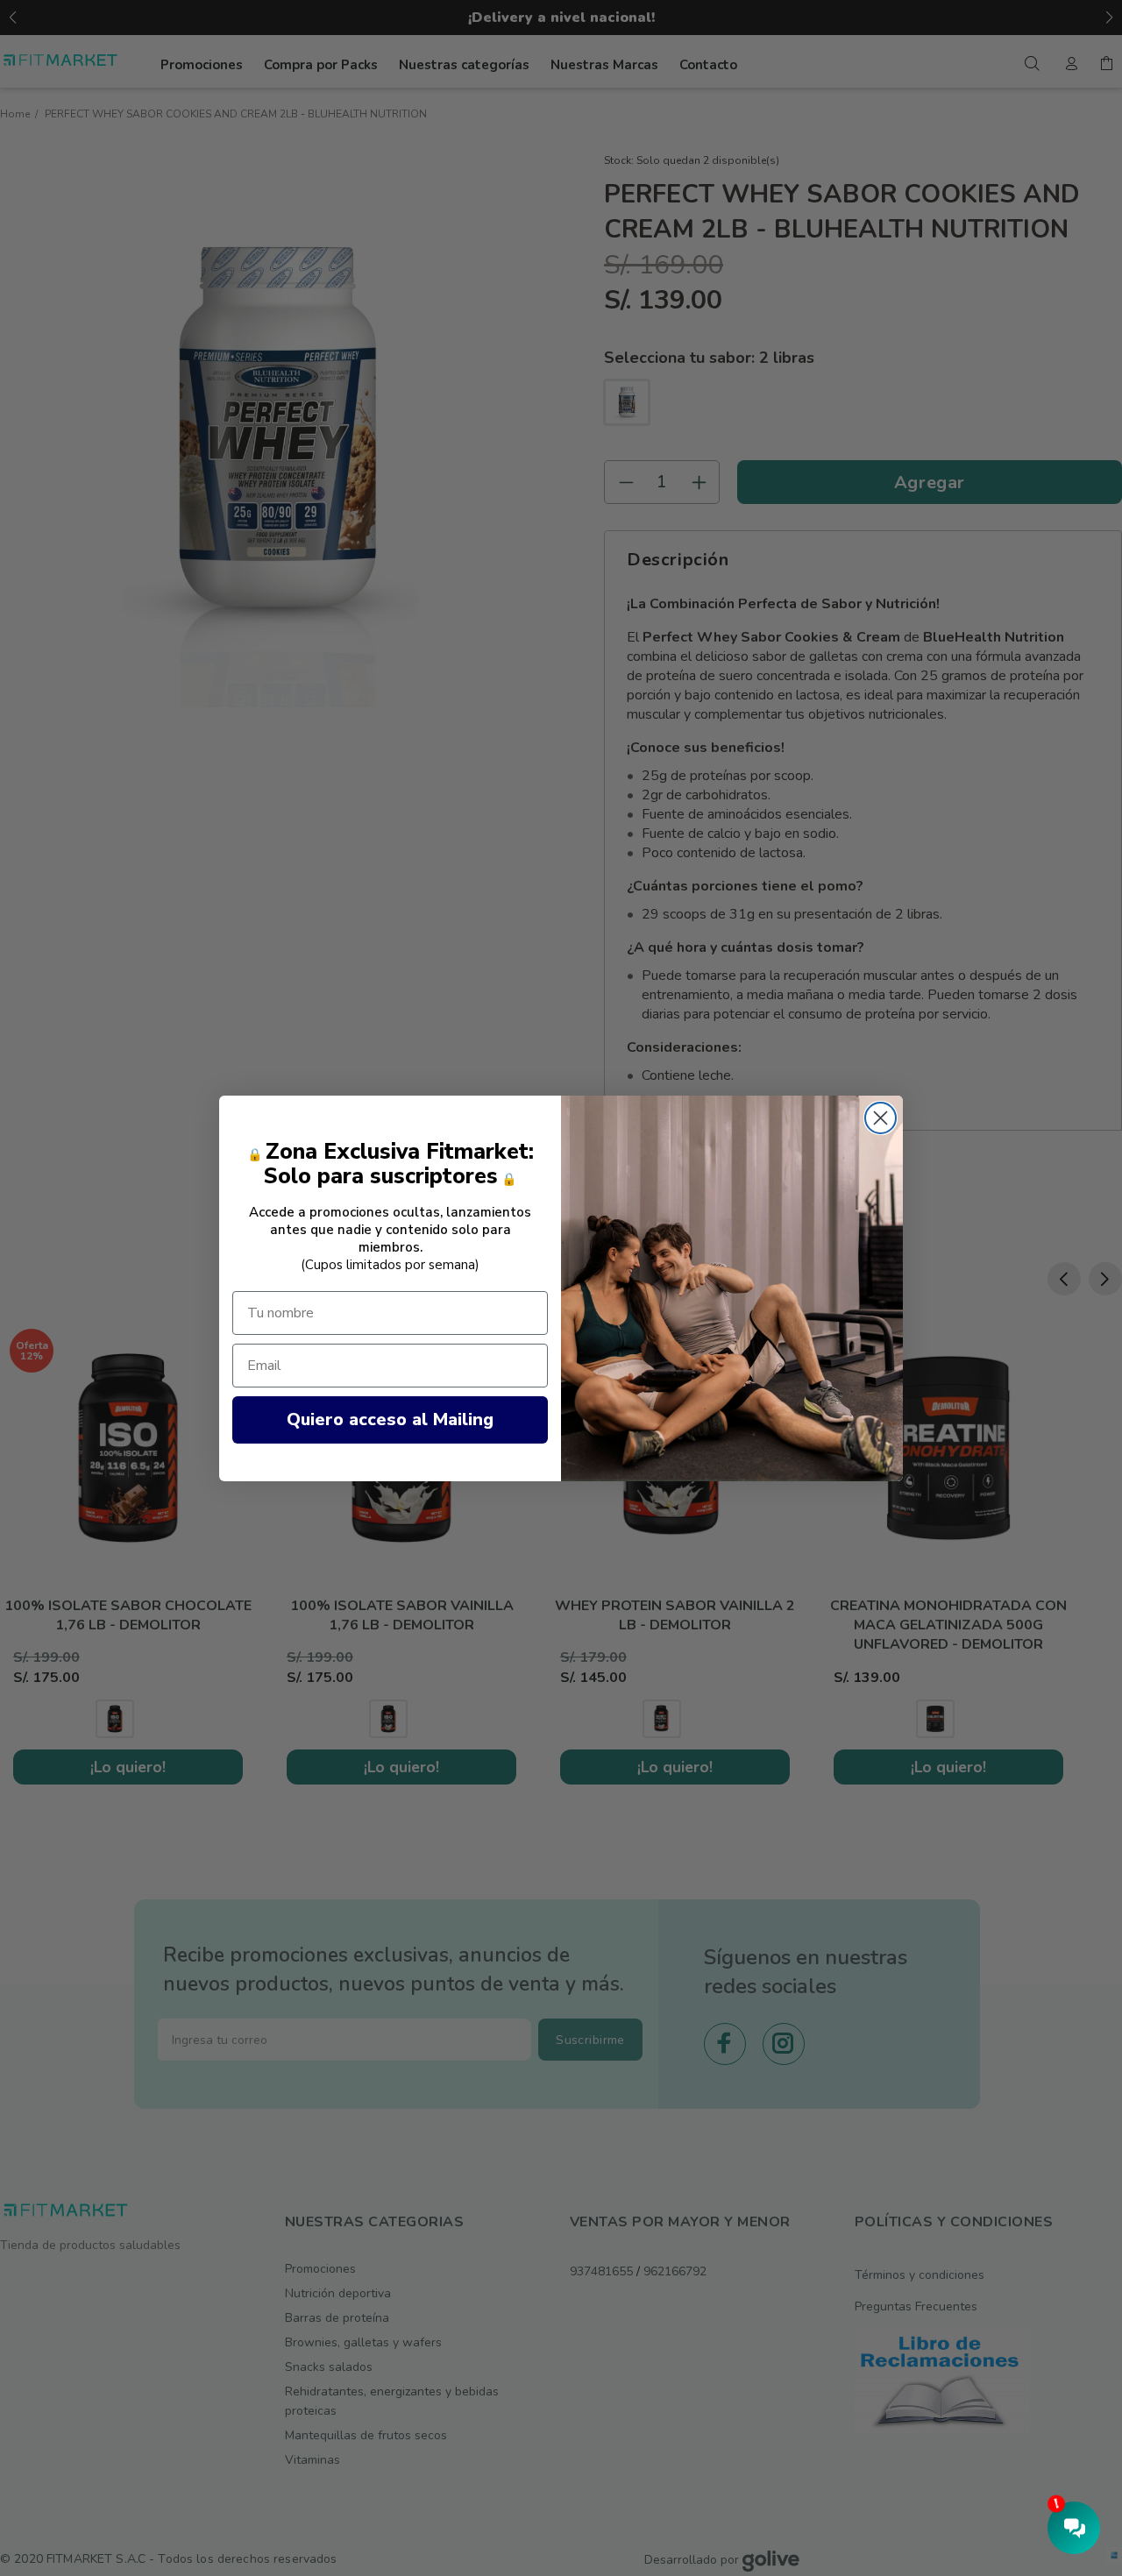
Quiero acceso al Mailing (390, 1419)
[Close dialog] (881, 1118)
